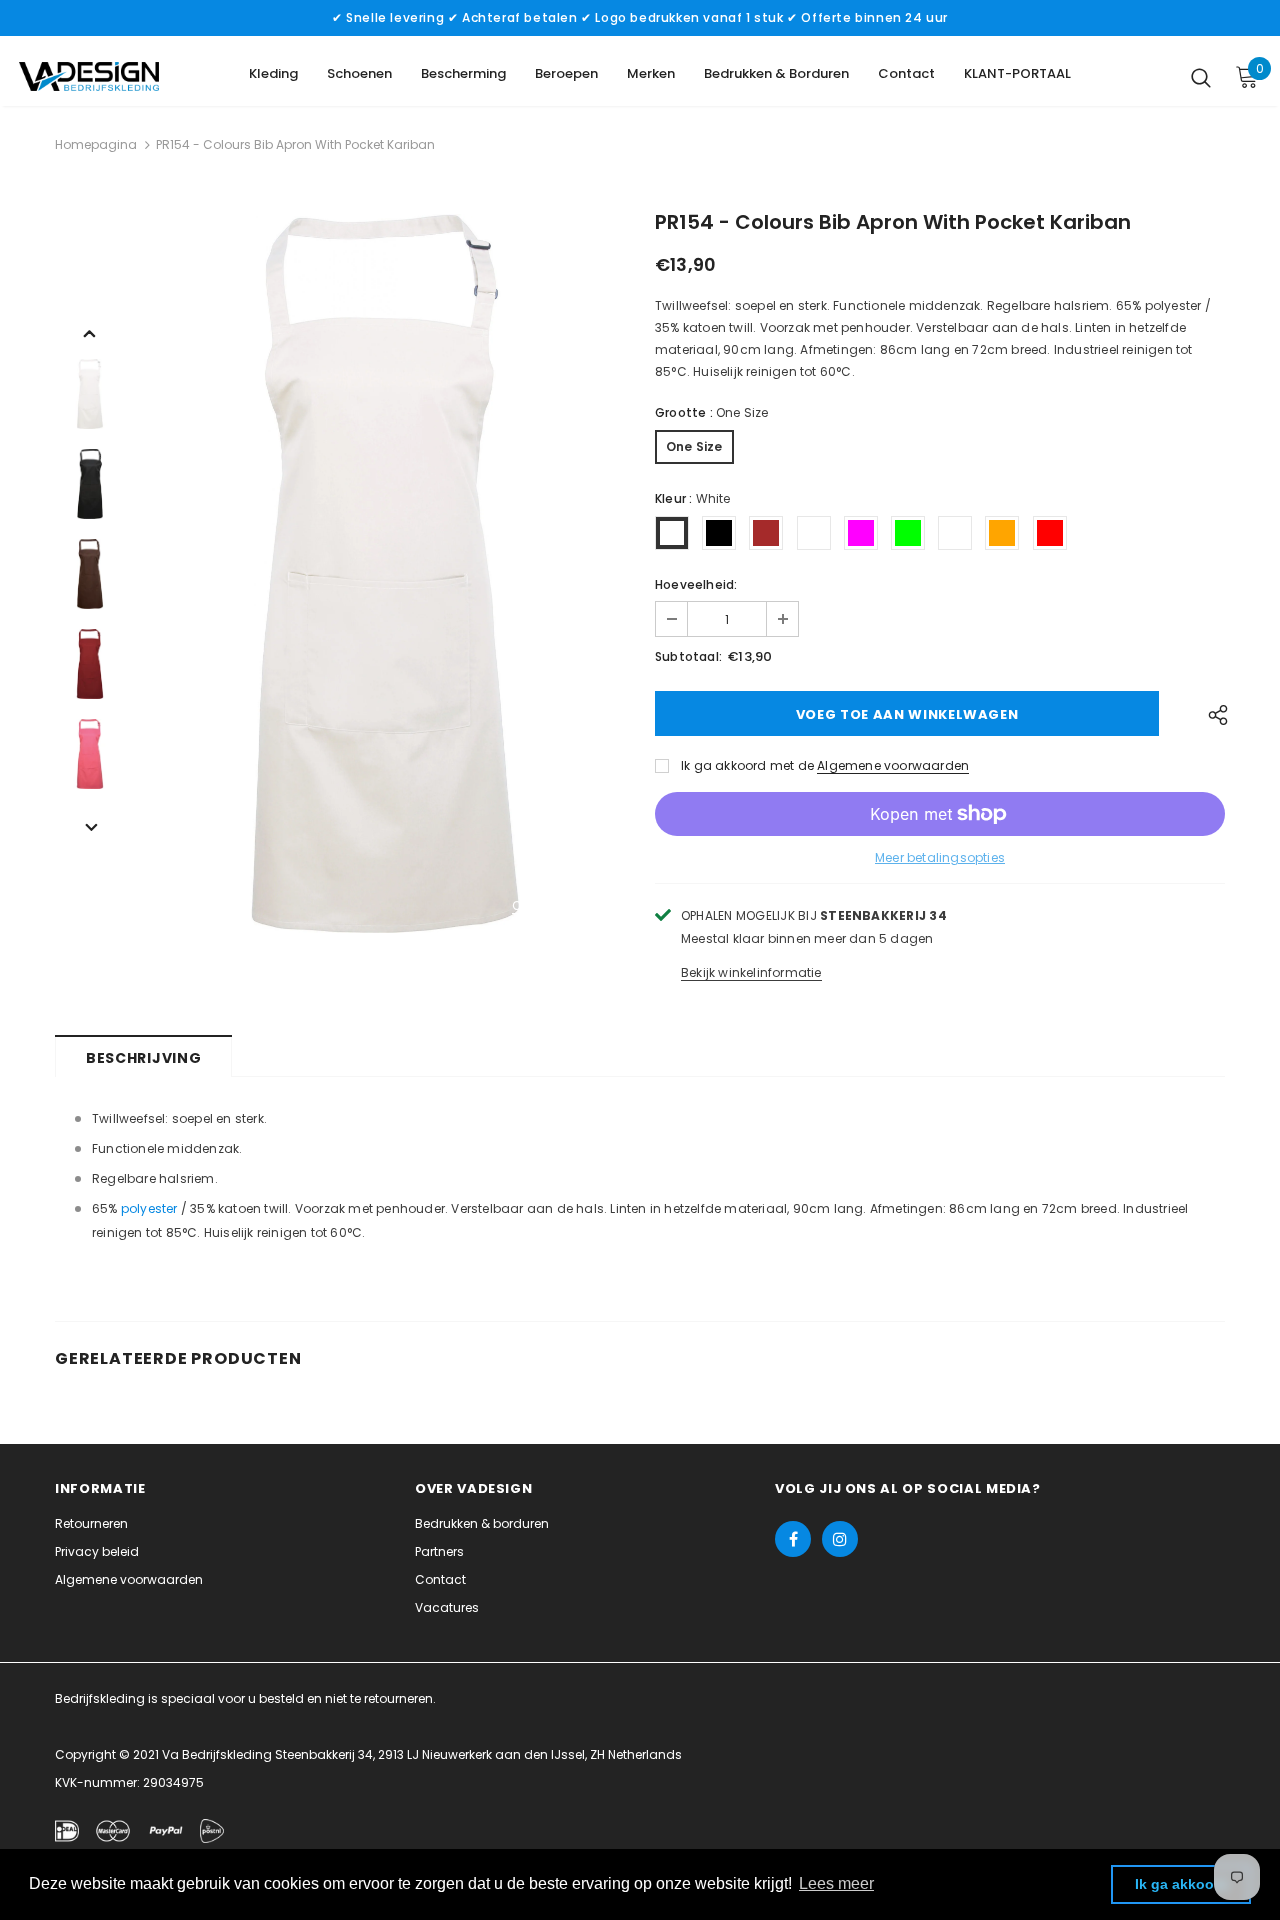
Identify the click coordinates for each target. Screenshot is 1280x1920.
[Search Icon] (1201, 77)
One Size (694, 446)
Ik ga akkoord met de (747, 765)
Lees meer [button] (836, 1883)
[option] (385, 573)
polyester (149, 1208)
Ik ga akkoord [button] (1181, 1884)
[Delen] (1212, 713)
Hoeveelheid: (696, 584)
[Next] (90, 826)
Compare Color (561, 906)
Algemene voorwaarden (893, 765)
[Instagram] (840, 1539)
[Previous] (90, 332)
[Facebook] (793, 1539)
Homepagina (96, 144)
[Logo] (89, 76)
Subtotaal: (688, 656)
